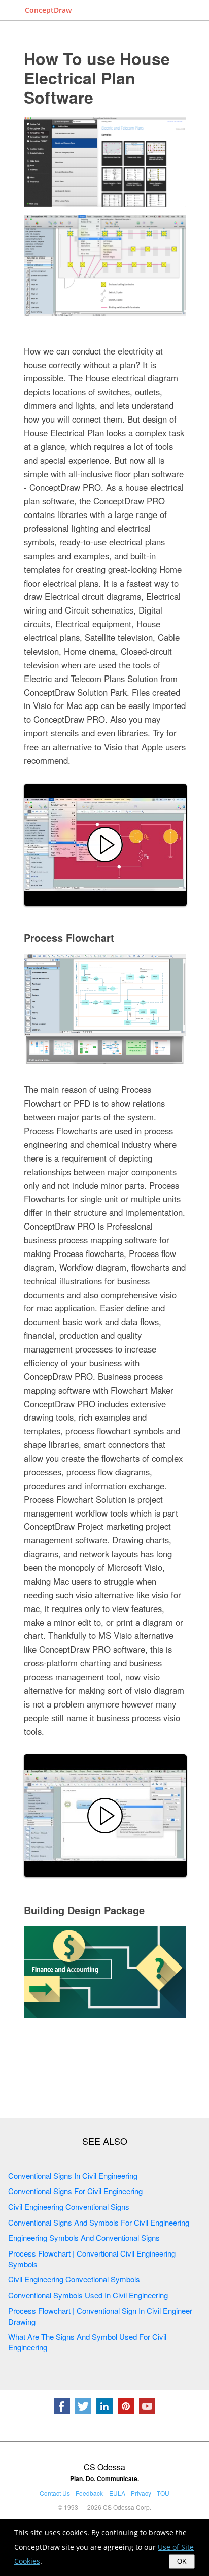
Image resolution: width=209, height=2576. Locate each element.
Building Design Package (84, 1910)
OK (182, 2562)
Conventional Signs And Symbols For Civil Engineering (99, 2222)
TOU (163, 2493)
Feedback (89, 2493)
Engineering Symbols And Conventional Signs (84, 2237)
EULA (117, 2493)
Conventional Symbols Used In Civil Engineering (88, 2295)
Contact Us (55, 2493)
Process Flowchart (69, 937)
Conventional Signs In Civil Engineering (73, 2176)
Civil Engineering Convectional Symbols (74, 2279)
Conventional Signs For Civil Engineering (75, 2191)
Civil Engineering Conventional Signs (69, 2207)
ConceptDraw (48, 10)
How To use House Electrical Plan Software (97, 78)
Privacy (141, 2493)
